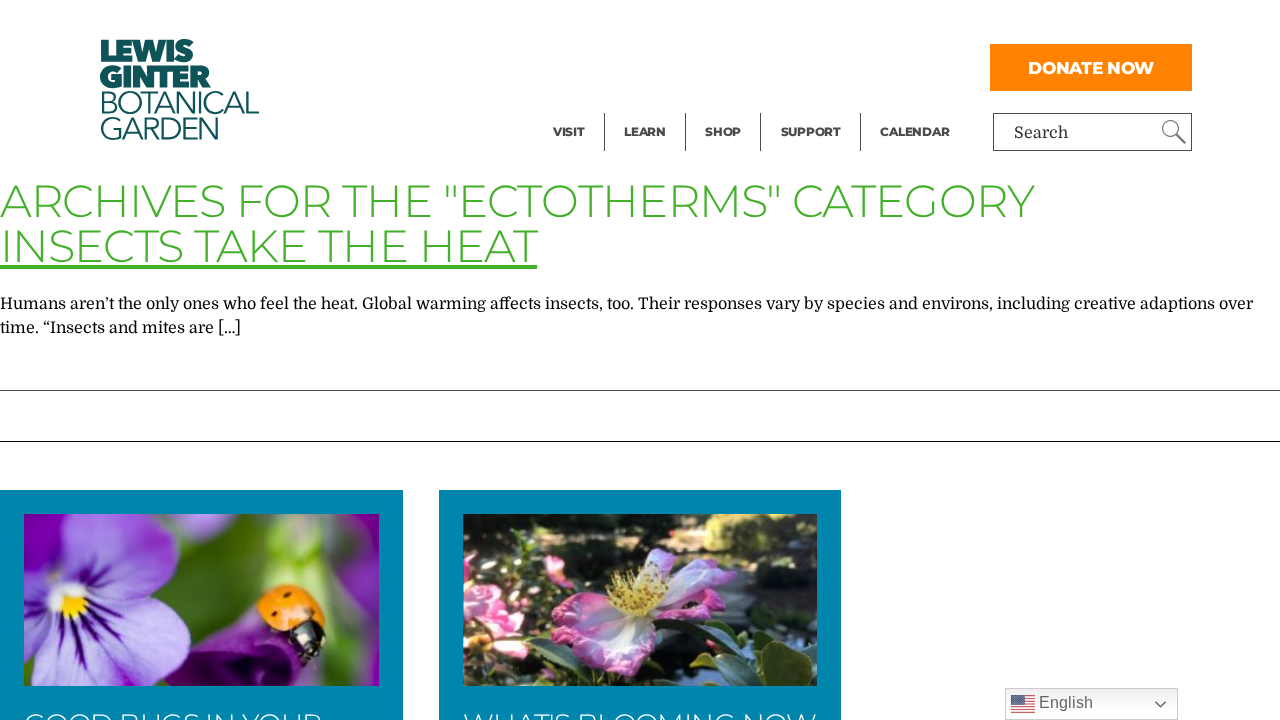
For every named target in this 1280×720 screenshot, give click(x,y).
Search (1041, 133)
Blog (640, 106)
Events (579, 66)
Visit (569, 131)
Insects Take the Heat (268, 245)
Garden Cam (671, 66)
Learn (645, 131)
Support (811, 131)
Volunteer (817, 106)
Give (797, 66)
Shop (723, 131)
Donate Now (1091, 67)
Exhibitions (596, 106)
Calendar (914, 131)
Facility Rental (608, 26)
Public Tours (671, 26)
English (1064, 702)
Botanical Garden (178, 89)
